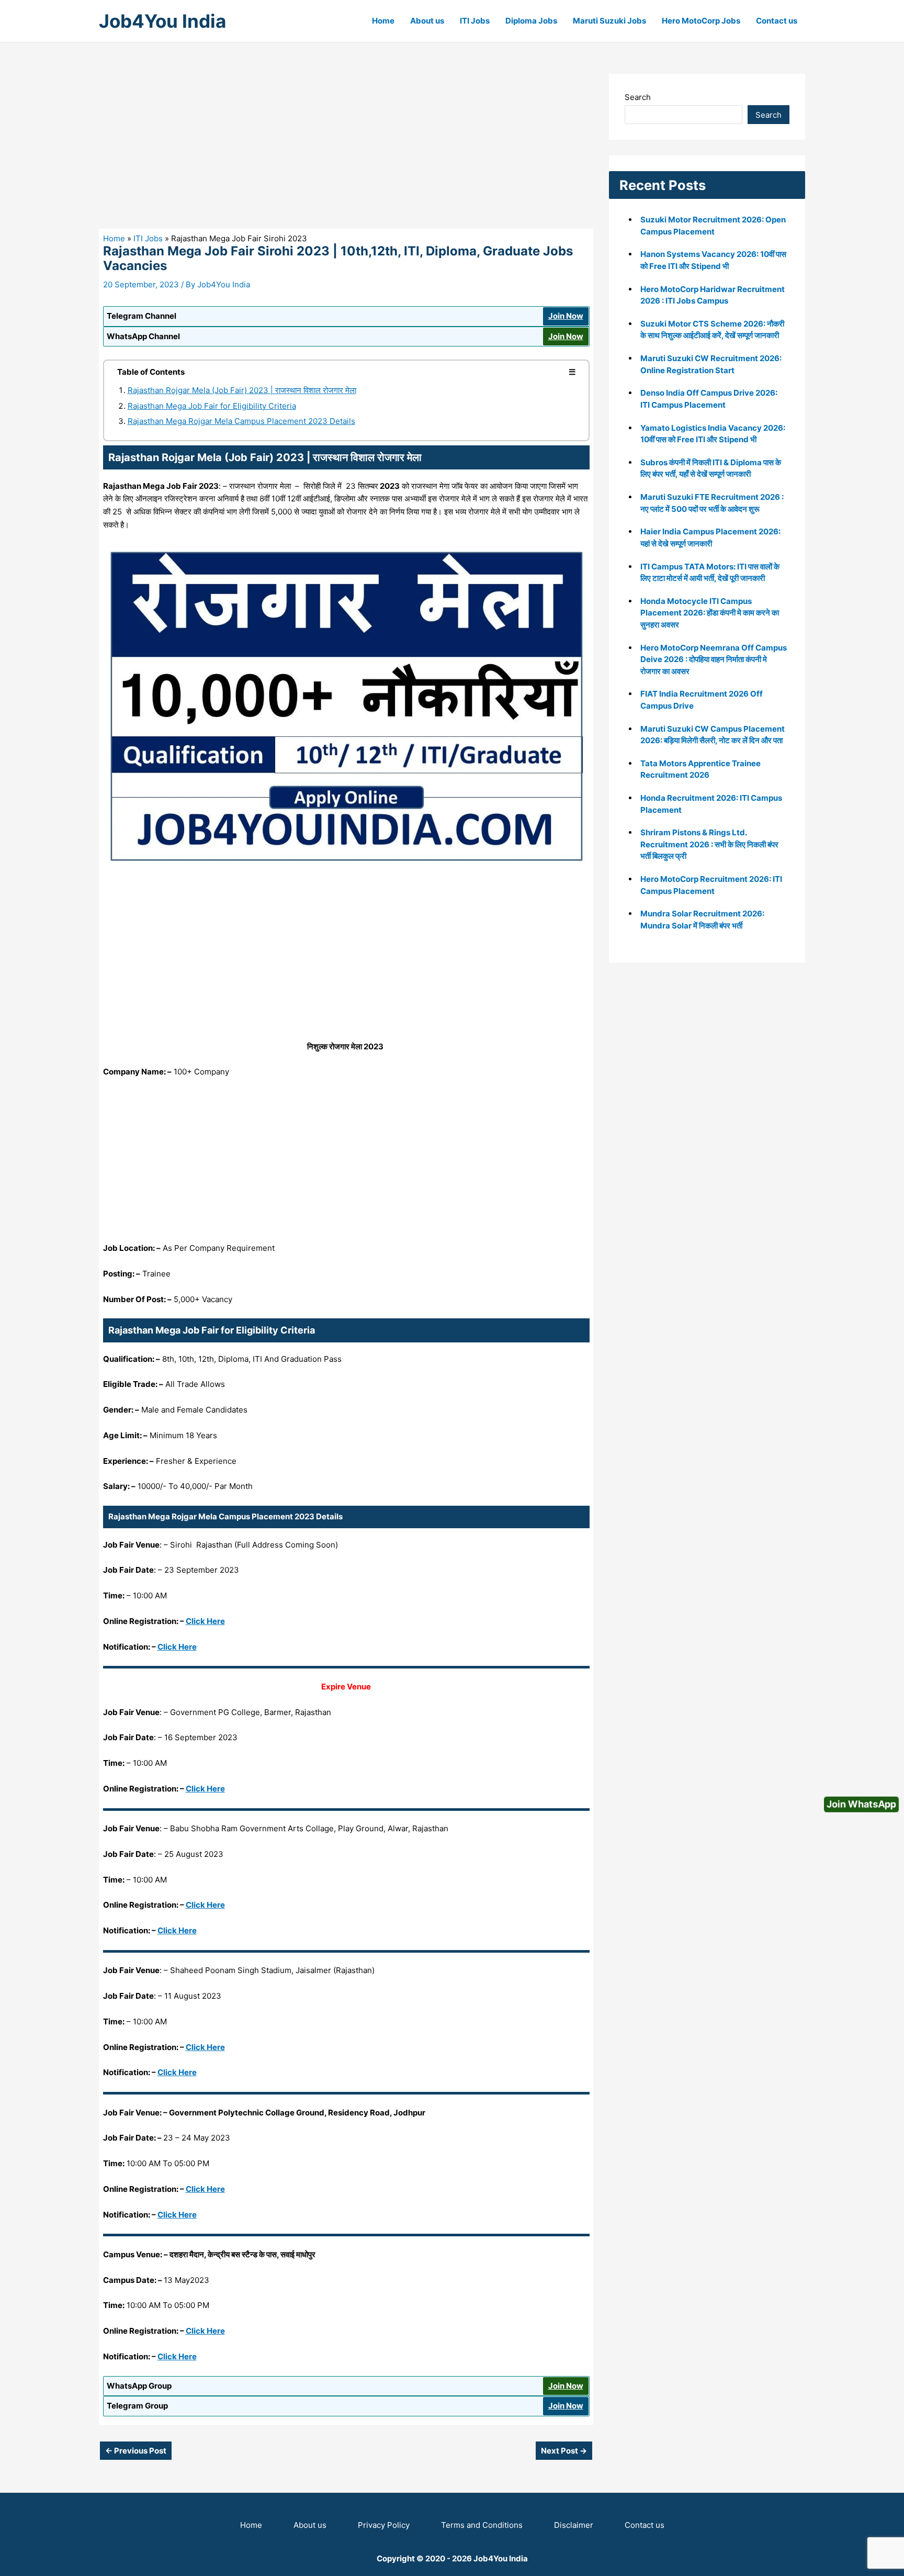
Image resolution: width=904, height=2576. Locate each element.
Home (383, 21)
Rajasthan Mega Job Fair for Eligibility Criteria (212, 406)
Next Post (564, 2451)
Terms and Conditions (482, 2525)
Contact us (777, 21)
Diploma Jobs (531, 21)
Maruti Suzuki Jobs (609, 21)
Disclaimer (574, 2525)
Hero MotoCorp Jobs (701, 21)
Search (638, 97)
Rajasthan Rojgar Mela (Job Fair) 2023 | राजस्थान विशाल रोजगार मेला (242, 390)
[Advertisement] (346, 151)
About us (427, 21)
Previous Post (136, 2451)
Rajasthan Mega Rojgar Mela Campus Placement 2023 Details (241, 421)
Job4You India (162, 21)
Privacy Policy (384, 2525)
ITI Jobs (475, 21)
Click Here (205, 1621)
